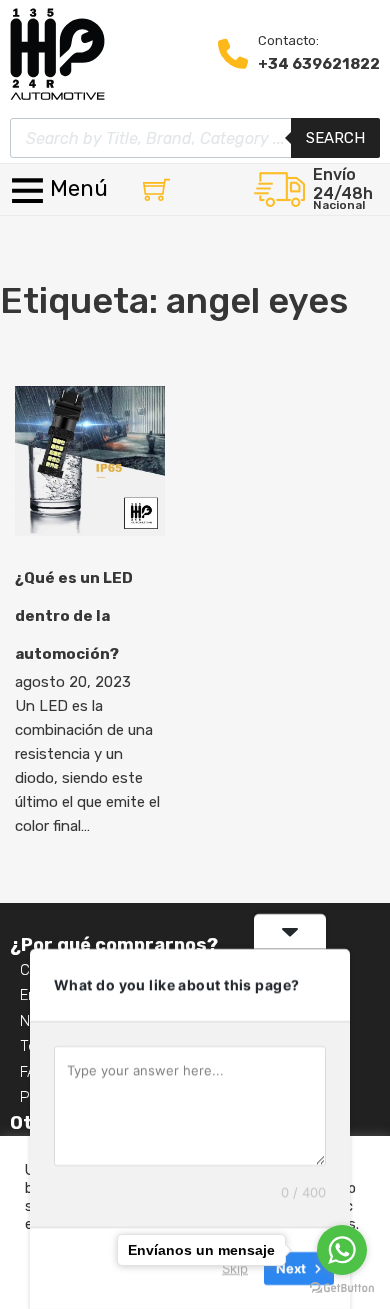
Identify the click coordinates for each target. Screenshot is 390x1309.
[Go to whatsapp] (342, 1250)
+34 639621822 (319, 64)
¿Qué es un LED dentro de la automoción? (74, 616)
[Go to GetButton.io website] (342, 1288)
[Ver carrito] (156, 189)
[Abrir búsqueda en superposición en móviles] (195, 138)
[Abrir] (61, 189)
